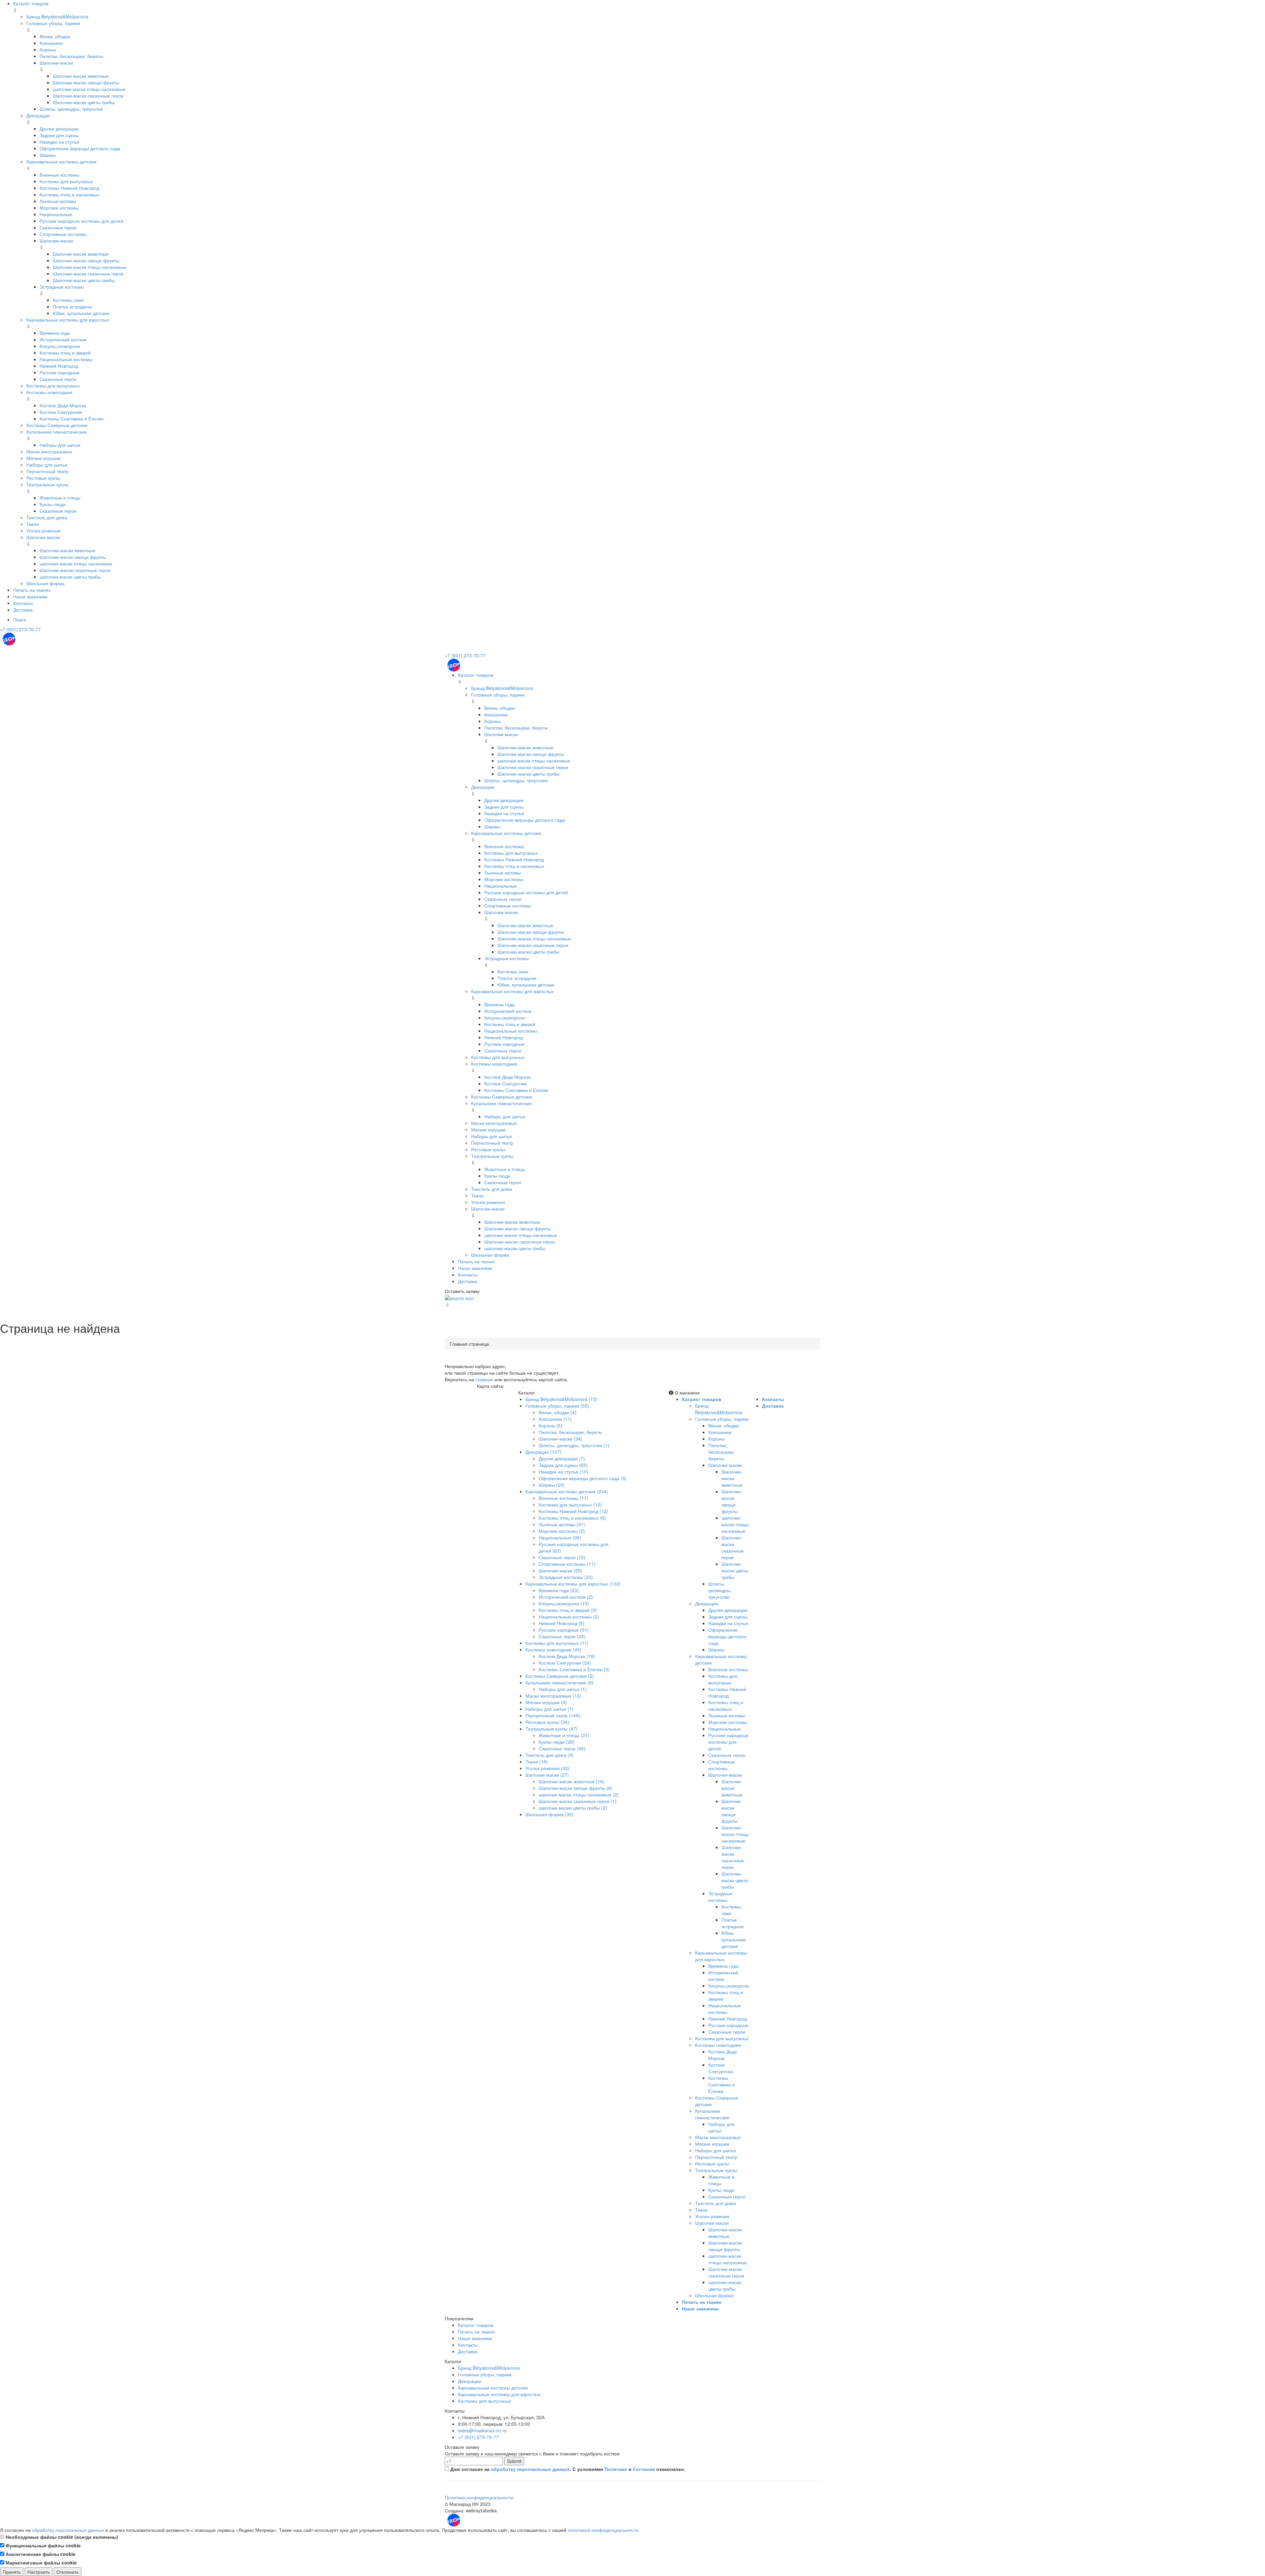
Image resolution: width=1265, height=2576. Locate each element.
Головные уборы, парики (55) (557, 1406)
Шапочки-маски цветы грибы (84, 102)
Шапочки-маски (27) (547, 1775)
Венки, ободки (55, 36)
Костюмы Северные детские (57, 425)
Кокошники (51, 43)
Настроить (39, 2572)
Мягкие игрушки (43, 458)
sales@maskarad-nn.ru (482, 2430)
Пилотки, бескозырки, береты (71, 56)
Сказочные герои (58, 227)
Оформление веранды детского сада (80, 148)
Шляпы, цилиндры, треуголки (71, 109)
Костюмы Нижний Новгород (69, 188)
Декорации (38, 115)
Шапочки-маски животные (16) (572, 1781)
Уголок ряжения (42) (548, 1768)
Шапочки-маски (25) (560, 1570)
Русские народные (60, 372)
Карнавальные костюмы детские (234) (567, 1491)
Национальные (56, 214)
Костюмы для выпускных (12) (570, 1504)
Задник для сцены (59, 135)
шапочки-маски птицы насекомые (89, 89)
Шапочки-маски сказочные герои (88, 96)
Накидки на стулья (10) (563, 1472)
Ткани (33, 524)
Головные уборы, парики (53, 23)
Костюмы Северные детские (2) (560, 1676)
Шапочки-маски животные (81, 76)
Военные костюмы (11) (563, 1498)
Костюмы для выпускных (66, 181)
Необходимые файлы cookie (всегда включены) (61, 2537)
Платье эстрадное (72, 306)
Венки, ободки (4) (558, 1412)
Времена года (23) (559, 1590)
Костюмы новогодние (49, 392)
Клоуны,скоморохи (60, 346)
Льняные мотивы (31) (562, 1524)
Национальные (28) (560, 1537)
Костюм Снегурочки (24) (565, 1663)
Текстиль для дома (47, 517)
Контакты (23, 603)
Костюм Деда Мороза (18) (567, 1656)
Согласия (644, 2469)
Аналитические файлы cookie (40, 2554)
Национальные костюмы (66, 359)
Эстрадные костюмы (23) (566, 1577)
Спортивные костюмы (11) (567, 1564)
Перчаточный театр (47, 471)
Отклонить (68, 2572)
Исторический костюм (63, 339)
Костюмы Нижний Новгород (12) (573, 1511)
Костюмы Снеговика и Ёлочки (71, 418)
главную (484, 1379)
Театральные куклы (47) (551, 1729)
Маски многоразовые (49, 451)
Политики (616, 2469)
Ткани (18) (537, 1761)
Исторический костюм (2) (566, 1597)
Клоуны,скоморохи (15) (564, 1603)
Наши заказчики (30, 596)
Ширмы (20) (552, 1485)
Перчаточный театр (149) (553, 1715)
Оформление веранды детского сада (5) (583, 1478)
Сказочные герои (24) (562, 1636)
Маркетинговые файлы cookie (41, 2562)
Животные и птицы (60, 498)
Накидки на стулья (59, 142)
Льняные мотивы (58, 201)
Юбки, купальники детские (81, 313)
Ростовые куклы (43, 478)
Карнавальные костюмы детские (61, 161)
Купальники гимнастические (57, 432)
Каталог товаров (31, 3)
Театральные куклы (47, 484)
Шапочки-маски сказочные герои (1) (578, 1801)
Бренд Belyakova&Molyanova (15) (561, 1399)
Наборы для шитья (60, 445)
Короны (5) (550, 1425)
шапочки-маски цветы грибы (70, 577)
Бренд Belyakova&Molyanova (57, 16)
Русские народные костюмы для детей (81, 221)
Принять (12, 2572)
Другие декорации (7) (562, 1458)
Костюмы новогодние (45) (553, 1649)
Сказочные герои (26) (562, 1748)
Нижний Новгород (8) (562, 1623)
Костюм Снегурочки (61, 412)
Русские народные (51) (564, 1630)
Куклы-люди (53, 504)
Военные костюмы (59, 175)
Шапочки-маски (56, 63)
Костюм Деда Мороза (63, 405)
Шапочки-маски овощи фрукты (86, 82)
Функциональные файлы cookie (42, 2545)
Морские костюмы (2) (562, 1531)
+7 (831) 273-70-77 (20, 629)
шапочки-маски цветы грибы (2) (573, 1808)
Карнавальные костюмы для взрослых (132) (573, 1584)
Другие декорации (59, 129)
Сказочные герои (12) (562, 1557)
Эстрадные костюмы (62, 287)
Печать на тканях (32, 590)
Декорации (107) (543, 1452)
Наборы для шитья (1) (563, 1689)
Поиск (20, 619)
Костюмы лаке (68, 300)
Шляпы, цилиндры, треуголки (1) (574, 1445)
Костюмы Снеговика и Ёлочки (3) (574, 1669)
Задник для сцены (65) (563, 1465)
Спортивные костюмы (63, 234)
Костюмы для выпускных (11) (557, 1643)
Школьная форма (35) (549, 1814)
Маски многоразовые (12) (553, 1696)
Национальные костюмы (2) (569, 1617)
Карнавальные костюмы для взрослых (68, 320)
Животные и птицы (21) (564, 1735)
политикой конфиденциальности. (604, 2530)
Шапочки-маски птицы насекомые (89, 267)
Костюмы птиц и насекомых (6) (572, 1518)
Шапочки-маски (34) (560, 1439)
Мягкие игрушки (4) (546, 1702)
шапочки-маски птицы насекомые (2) (579, 1794)
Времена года (55, 333)
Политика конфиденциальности (479, 2497)
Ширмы (48, 155)
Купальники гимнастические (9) (559, 1682)
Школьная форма (45, 583)
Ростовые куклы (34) (547, 1722)
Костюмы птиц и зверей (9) (568, 1610)
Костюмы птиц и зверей (65, 353)
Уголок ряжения (43, 530)
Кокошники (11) (555, 1419)
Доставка (23, 610)
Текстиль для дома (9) (549, 1755)
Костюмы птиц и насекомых (70, 194)
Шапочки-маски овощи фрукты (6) (576, 1788)
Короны (48, 49)
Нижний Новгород (59, 366)
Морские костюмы (59, 208)
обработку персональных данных (530, 2469)
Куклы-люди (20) (557, 1742)
